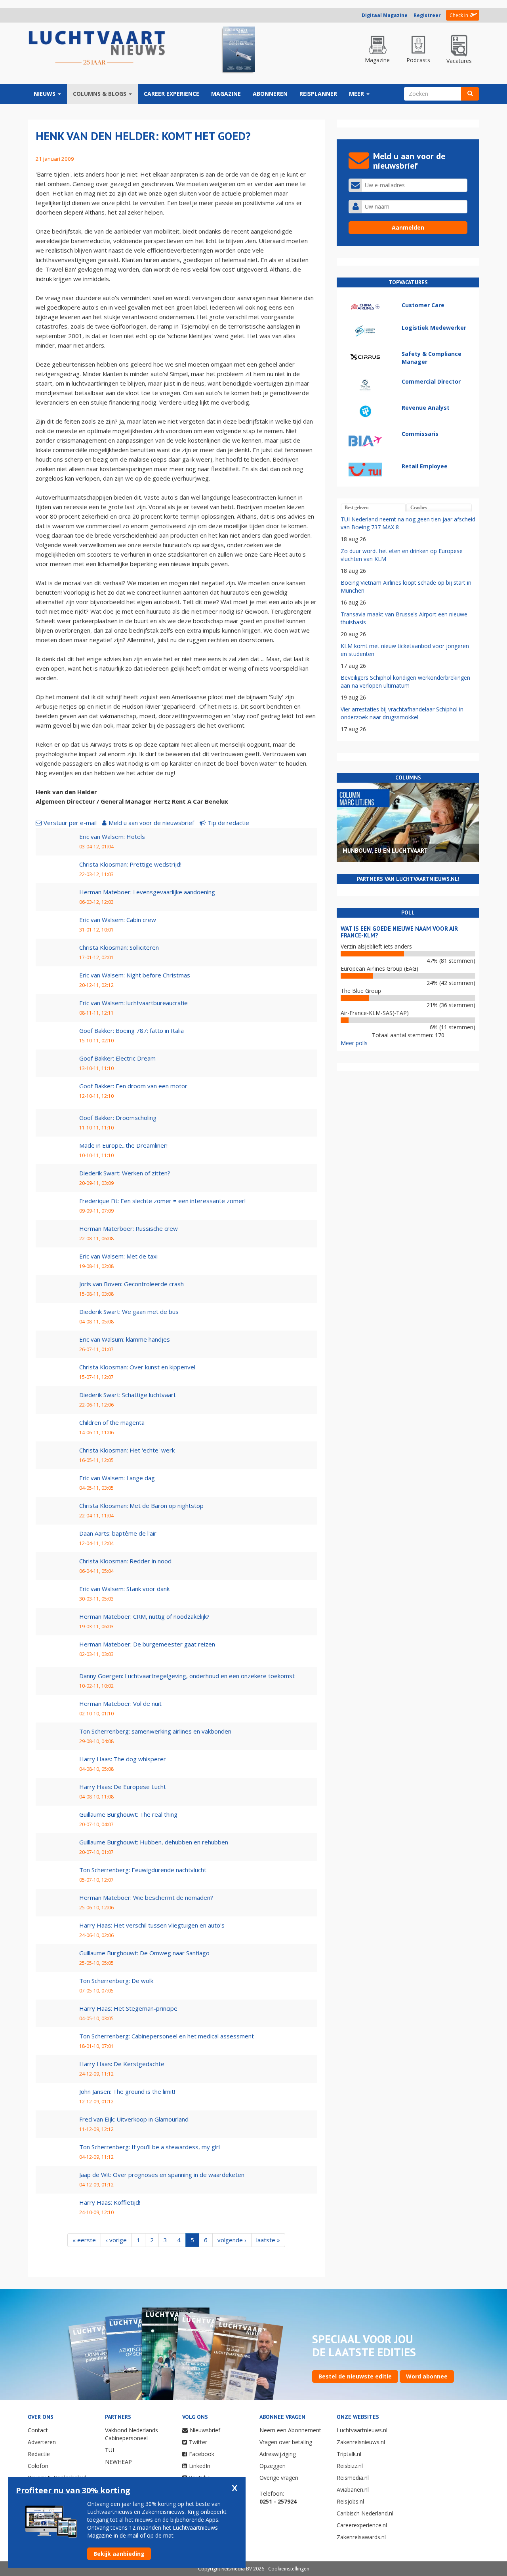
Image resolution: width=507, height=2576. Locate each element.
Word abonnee (427, 2376)
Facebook (202, 2454)
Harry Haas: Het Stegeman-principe (128, 2008)
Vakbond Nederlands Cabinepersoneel (132, 2434)
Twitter (198, 2442)
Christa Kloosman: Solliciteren (119, 947)
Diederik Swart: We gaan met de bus (129, 1312)
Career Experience (172, 94)
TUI (110, 2450)
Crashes (419, 508)
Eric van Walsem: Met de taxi (118, 1256)
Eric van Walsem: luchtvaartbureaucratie (133, 1003)
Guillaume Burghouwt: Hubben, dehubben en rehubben (154, 1842)
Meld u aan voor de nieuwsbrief (151, 823)
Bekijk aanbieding (119, 2554)
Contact (38, 2430)
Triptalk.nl (349, 2454)
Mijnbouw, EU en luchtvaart (385, 851)
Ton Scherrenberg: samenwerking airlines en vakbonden (155, 1731)
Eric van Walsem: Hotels (112, 836)
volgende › (232, 2240)
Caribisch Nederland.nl (365, 2513)
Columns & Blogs (100, 94)
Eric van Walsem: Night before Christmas (135, 975)
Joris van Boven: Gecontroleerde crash (132, 1284)
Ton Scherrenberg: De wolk (116, 1981)
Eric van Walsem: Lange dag (117, 1478)
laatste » (268, 2240)
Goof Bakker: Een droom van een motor (133, 1086)
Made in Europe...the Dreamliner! (123, 1145)
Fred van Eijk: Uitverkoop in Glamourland (134, 2119)
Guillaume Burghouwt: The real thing (128, 1814)
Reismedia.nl (353, 2478)
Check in (459, 15)
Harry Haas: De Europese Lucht (123, 1787)
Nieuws (45, 94)
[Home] (97, 48)
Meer (357, 94)
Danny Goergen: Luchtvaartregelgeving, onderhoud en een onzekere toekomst (187, 1676)
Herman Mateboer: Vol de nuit (120, 1703)
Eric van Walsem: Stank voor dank (124, 1589)
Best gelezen (357, 508)
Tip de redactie (228, 823)
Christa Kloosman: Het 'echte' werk (127, 1450)
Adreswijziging (278, 2454)
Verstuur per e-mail (70, 823)
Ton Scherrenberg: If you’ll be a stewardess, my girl (150, 2147)
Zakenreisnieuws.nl (361, 2442)
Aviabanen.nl (353, 2489)
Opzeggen (273, 2466)
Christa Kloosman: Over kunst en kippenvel (137, 1367)
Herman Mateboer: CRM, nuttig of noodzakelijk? (144, 1616)
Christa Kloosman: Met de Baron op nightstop (141, 1506)
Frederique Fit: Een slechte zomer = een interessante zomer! (162, 1201)
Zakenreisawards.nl (361, 2537)
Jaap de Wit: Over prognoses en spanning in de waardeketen (162, 2175)
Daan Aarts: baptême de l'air (118, 1533)
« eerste (84, 2240)
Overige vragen (279, 2478)
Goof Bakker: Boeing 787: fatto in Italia (132, 1030)
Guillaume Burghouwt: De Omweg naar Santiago (144, 1953)
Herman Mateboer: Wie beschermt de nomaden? (146, 1897)
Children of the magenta (112, 1422)
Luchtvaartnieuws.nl (362, 2430)
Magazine (226, 94)
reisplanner (318, 94)
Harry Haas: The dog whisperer (123, 1759)
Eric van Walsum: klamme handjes (125, 1339)
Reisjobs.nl (350, 2501)
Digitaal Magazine (385, 15)
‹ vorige (116, 2240)
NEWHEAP (118, 2462)
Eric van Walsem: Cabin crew (118, 920)
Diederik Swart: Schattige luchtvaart (128, 1395)
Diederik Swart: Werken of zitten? (125, 1173)
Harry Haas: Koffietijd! (110, 2202)
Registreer (427, 15)
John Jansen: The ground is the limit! (127, 2091)
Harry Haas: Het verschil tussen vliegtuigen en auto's (152, 1925)
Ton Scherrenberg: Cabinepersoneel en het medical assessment (167, 2036)
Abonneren (270, 94)
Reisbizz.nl (350, 2466)
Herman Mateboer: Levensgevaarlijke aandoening (147, 892)
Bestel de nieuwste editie (355, 2376)
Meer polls (354, 1043)
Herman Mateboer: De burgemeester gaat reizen (147, 1644)
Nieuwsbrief (205, 2430)
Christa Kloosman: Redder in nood (125, 1561)
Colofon (38, 2466)
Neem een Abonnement (290, 2430)
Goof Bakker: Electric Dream (117, 1058)
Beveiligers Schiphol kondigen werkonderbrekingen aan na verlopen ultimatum (405, 682)
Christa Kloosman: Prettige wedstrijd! (130, 864)
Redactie (39, 2454)
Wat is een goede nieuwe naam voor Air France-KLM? (399, 932)
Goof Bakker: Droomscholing (118, 1118)
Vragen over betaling (286, 2442)
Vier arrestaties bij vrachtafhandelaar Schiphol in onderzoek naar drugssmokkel (402, 713)
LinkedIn (200, 2466)
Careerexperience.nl (362, 2525)
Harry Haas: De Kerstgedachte (122, 2064)
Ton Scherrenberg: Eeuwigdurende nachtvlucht (143, 1870)
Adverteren (42, 2442)
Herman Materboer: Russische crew (129, 1228)
